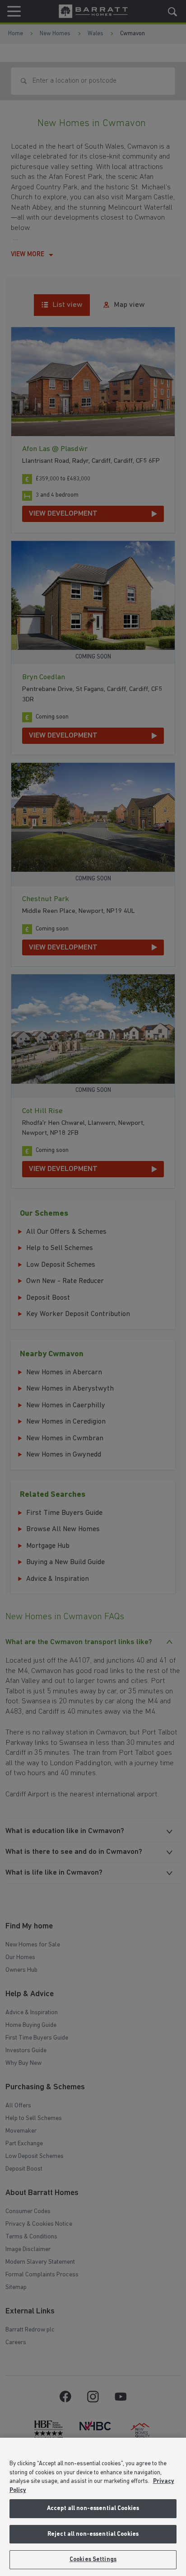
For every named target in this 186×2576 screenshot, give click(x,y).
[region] (93, 2507)
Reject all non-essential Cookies (93, 2534)
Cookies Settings (93, 2560)
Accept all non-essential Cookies (93, 2508)
